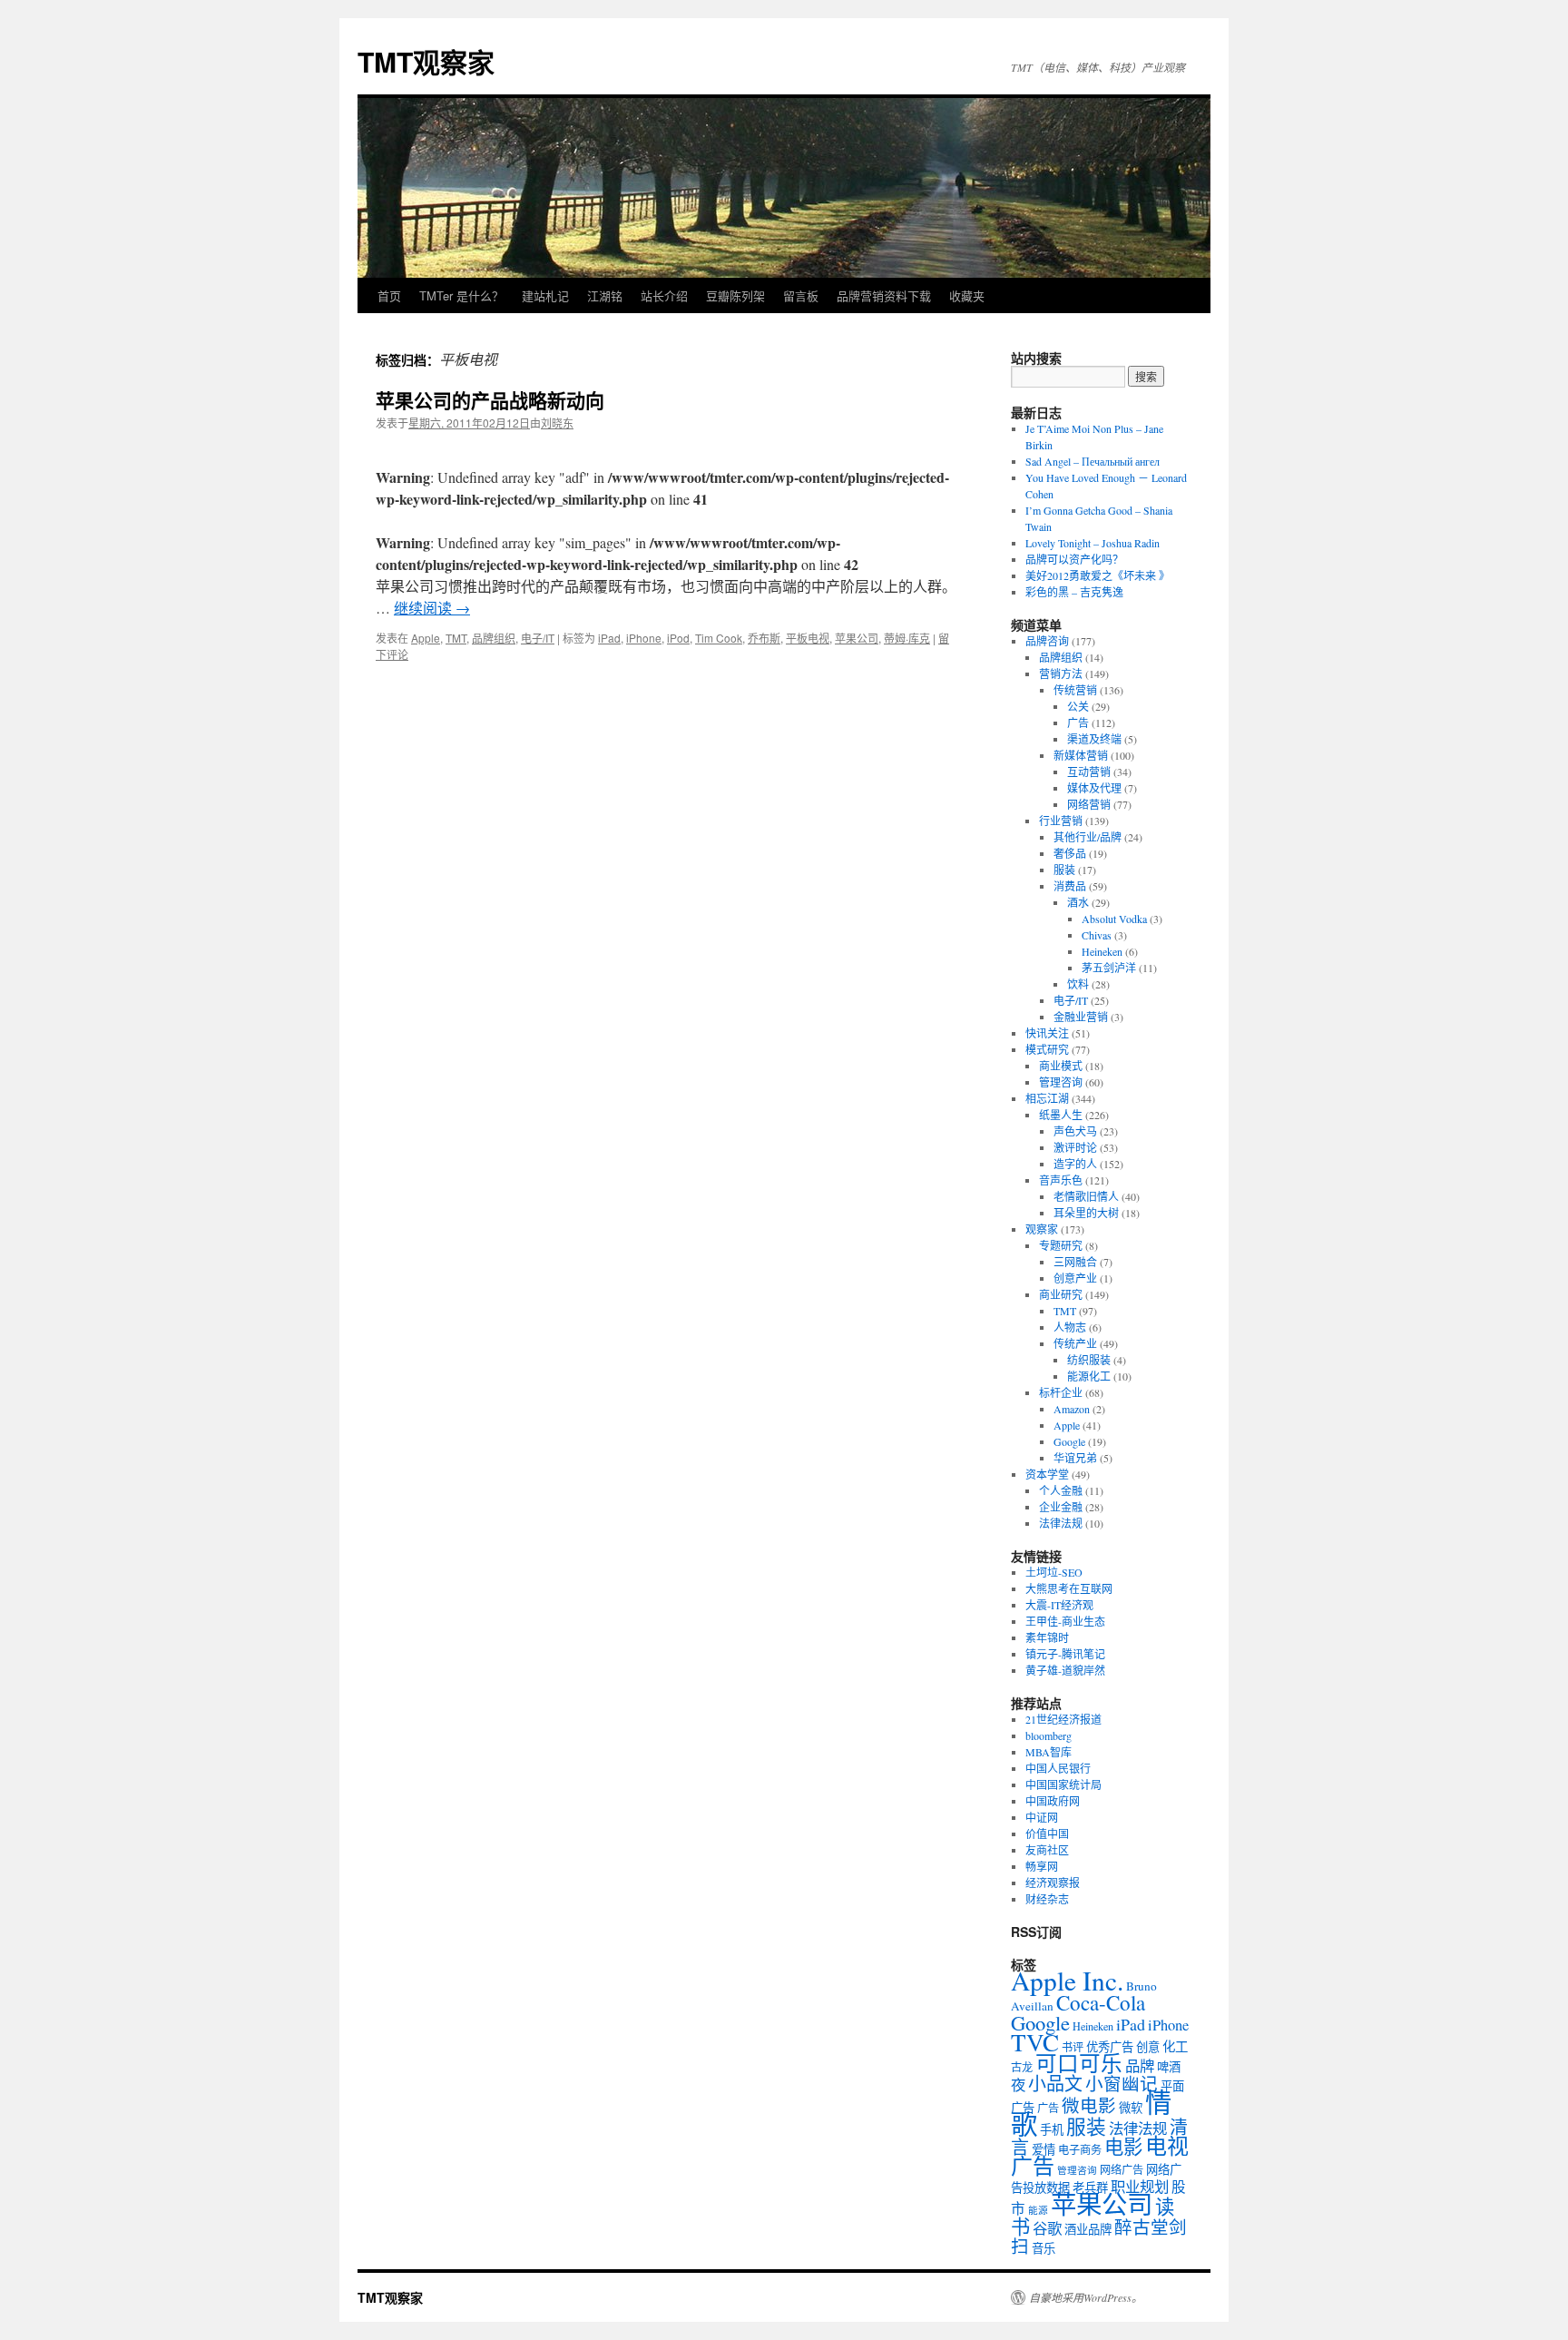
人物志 (1070, 1327)
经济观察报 (1053, 1883)
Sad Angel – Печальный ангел (1093, 461)
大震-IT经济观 (1059, 1605)
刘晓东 (557, 423)
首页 (389, 295)
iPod (678, 638)
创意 (1148, 2047)
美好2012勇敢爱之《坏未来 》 (1098, 575)
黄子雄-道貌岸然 (1065, 1670)
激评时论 (1075, 1147)
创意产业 (1075, 1278)
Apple (426, 638)
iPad (609, 638)
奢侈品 (1070, 853)
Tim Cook (719, 638)
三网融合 (1075, 1262)
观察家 (1042, 1229)
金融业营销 (1081, 1017)
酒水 (1078, 902)
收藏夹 (967, 295)
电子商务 (1080, 2149)
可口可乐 (1079, 2063)
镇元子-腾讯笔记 (1065, 1654)
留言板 (801, 295)
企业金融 (1061, 1507)
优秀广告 (1110, 2047)
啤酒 (1169, 2067)
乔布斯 (764, 638)
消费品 (1070, 886)
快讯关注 (1047, 1033)
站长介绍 (664, 295)
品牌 (1140, 2066)
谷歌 (1047, 2228)
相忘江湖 (1047, 1098)
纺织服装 (1089, 1360)
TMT (456, 638)
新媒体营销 (1081, 755)
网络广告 (1122, 2169)
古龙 (1022, 2067)
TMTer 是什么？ (461, 295)
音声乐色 (1061, 1180)
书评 (1073, 2047)
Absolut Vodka (1114, 919)
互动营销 (1089, 772)
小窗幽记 (1122, 2083)
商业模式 (1061, 1066)
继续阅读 (432, 608)
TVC (1035, 2042)
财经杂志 (1047, 1899)
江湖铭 (605, 295)
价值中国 (1047, 1834)
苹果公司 (857, 638)
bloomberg (1049, 1735)
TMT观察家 (426, 61)
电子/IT (538, 638)
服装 (1064, 870)
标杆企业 (1061, 1392)
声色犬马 (1075, 1131)
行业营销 (1061, 821)
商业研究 (1061, 1294)
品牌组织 (494, 638)
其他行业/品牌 (1088, 837)
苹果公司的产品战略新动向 (490, 399)
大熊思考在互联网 (1069, 1588)
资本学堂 (1047, 1474)
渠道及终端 (1094, 739)
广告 (1078, 723)
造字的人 (1075, 1164)
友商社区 (1047, 1850)
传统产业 (1075, 1343)
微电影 (1089, 2105)
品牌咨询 (1047, 641)
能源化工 (1089, 1376)
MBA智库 (1049, 1752)
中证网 (1042, 1817)
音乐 (1044, 2248)
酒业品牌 (1088, 2229)
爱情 (1044, 2149)
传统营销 (1075, 690)
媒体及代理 (1094, 788)
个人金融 (1061, 1490)
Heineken (1102, 951)
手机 (1052, 2129)
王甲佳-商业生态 (1065, 1621)
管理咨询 (1061, 1082)
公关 (1078, 706)
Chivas (1097, 935)
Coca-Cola (1101, 2002)
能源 (1038, 2210)
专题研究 (1061, 1245)
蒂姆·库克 (907, 638)
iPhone (644, 638)
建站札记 (545, 295)
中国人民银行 (1058, 1768)
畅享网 (1042, 1866)
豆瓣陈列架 (735, 295)
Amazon (1072, 1409)
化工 (1175, 2046)
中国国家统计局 (1063, 1784)
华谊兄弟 (1075, 1458)
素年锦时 (1047, 1637)
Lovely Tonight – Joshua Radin (1093, 543)
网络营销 (1089, 804)
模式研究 (1047, 1049)
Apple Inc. (1067, 1980)
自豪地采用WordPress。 (1086, 2297)
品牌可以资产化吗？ (1074, 559)
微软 (1131, 2108)
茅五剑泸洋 (1109, 968)
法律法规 (1061, 1523)
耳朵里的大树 (1086, 1213)
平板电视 (808, 638)
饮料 (1078, 984)
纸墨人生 (1061, 1115)
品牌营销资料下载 (884, 295)
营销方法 (1061, 673)
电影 (1123, 2146)
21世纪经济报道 (1063, 1719)
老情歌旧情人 (1086, 1196)
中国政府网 (1053, 1801)
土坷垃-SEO (1054, 1572)
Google (1069, 1441)
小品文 (1055, 2084)
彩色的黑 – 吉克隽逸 (1074, 592)
